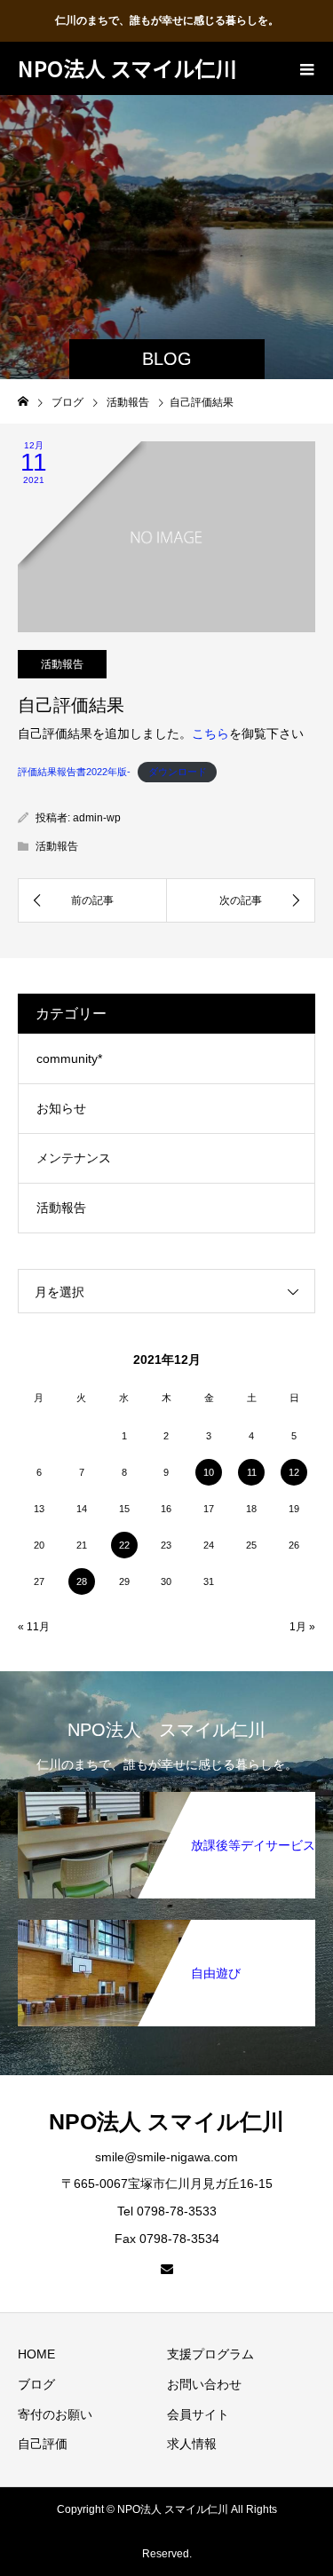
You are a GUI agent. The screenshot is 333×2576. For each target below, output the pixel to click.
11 (252, 1472)
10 (209, 1472)
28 (82, 1581)
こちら (210, 733)
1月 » (302, 1627)
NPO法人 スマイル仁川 (127, 68)
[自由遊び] (166, 1929)
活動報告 (62, 664)
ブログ (36, 2384)
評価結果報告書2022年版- (74, 772)
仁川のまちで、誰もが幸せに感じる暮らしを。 (167, 20)
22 (124, 1545)
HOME (36, 2354)
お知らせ (61, 1108)
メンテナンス (74, 1158)
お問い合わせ (204, 2384)
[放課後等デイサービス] (166, 1801)
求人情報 (192, 2444)
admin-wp (97, 818)
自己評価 (43, 2444)
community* (69, 1058)
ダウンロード (178, 772)
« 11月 (34, 1627)
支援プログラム (210, 2354)
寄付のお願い (55, 2414)
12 (294, 1472)
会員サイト (198, 2414)
